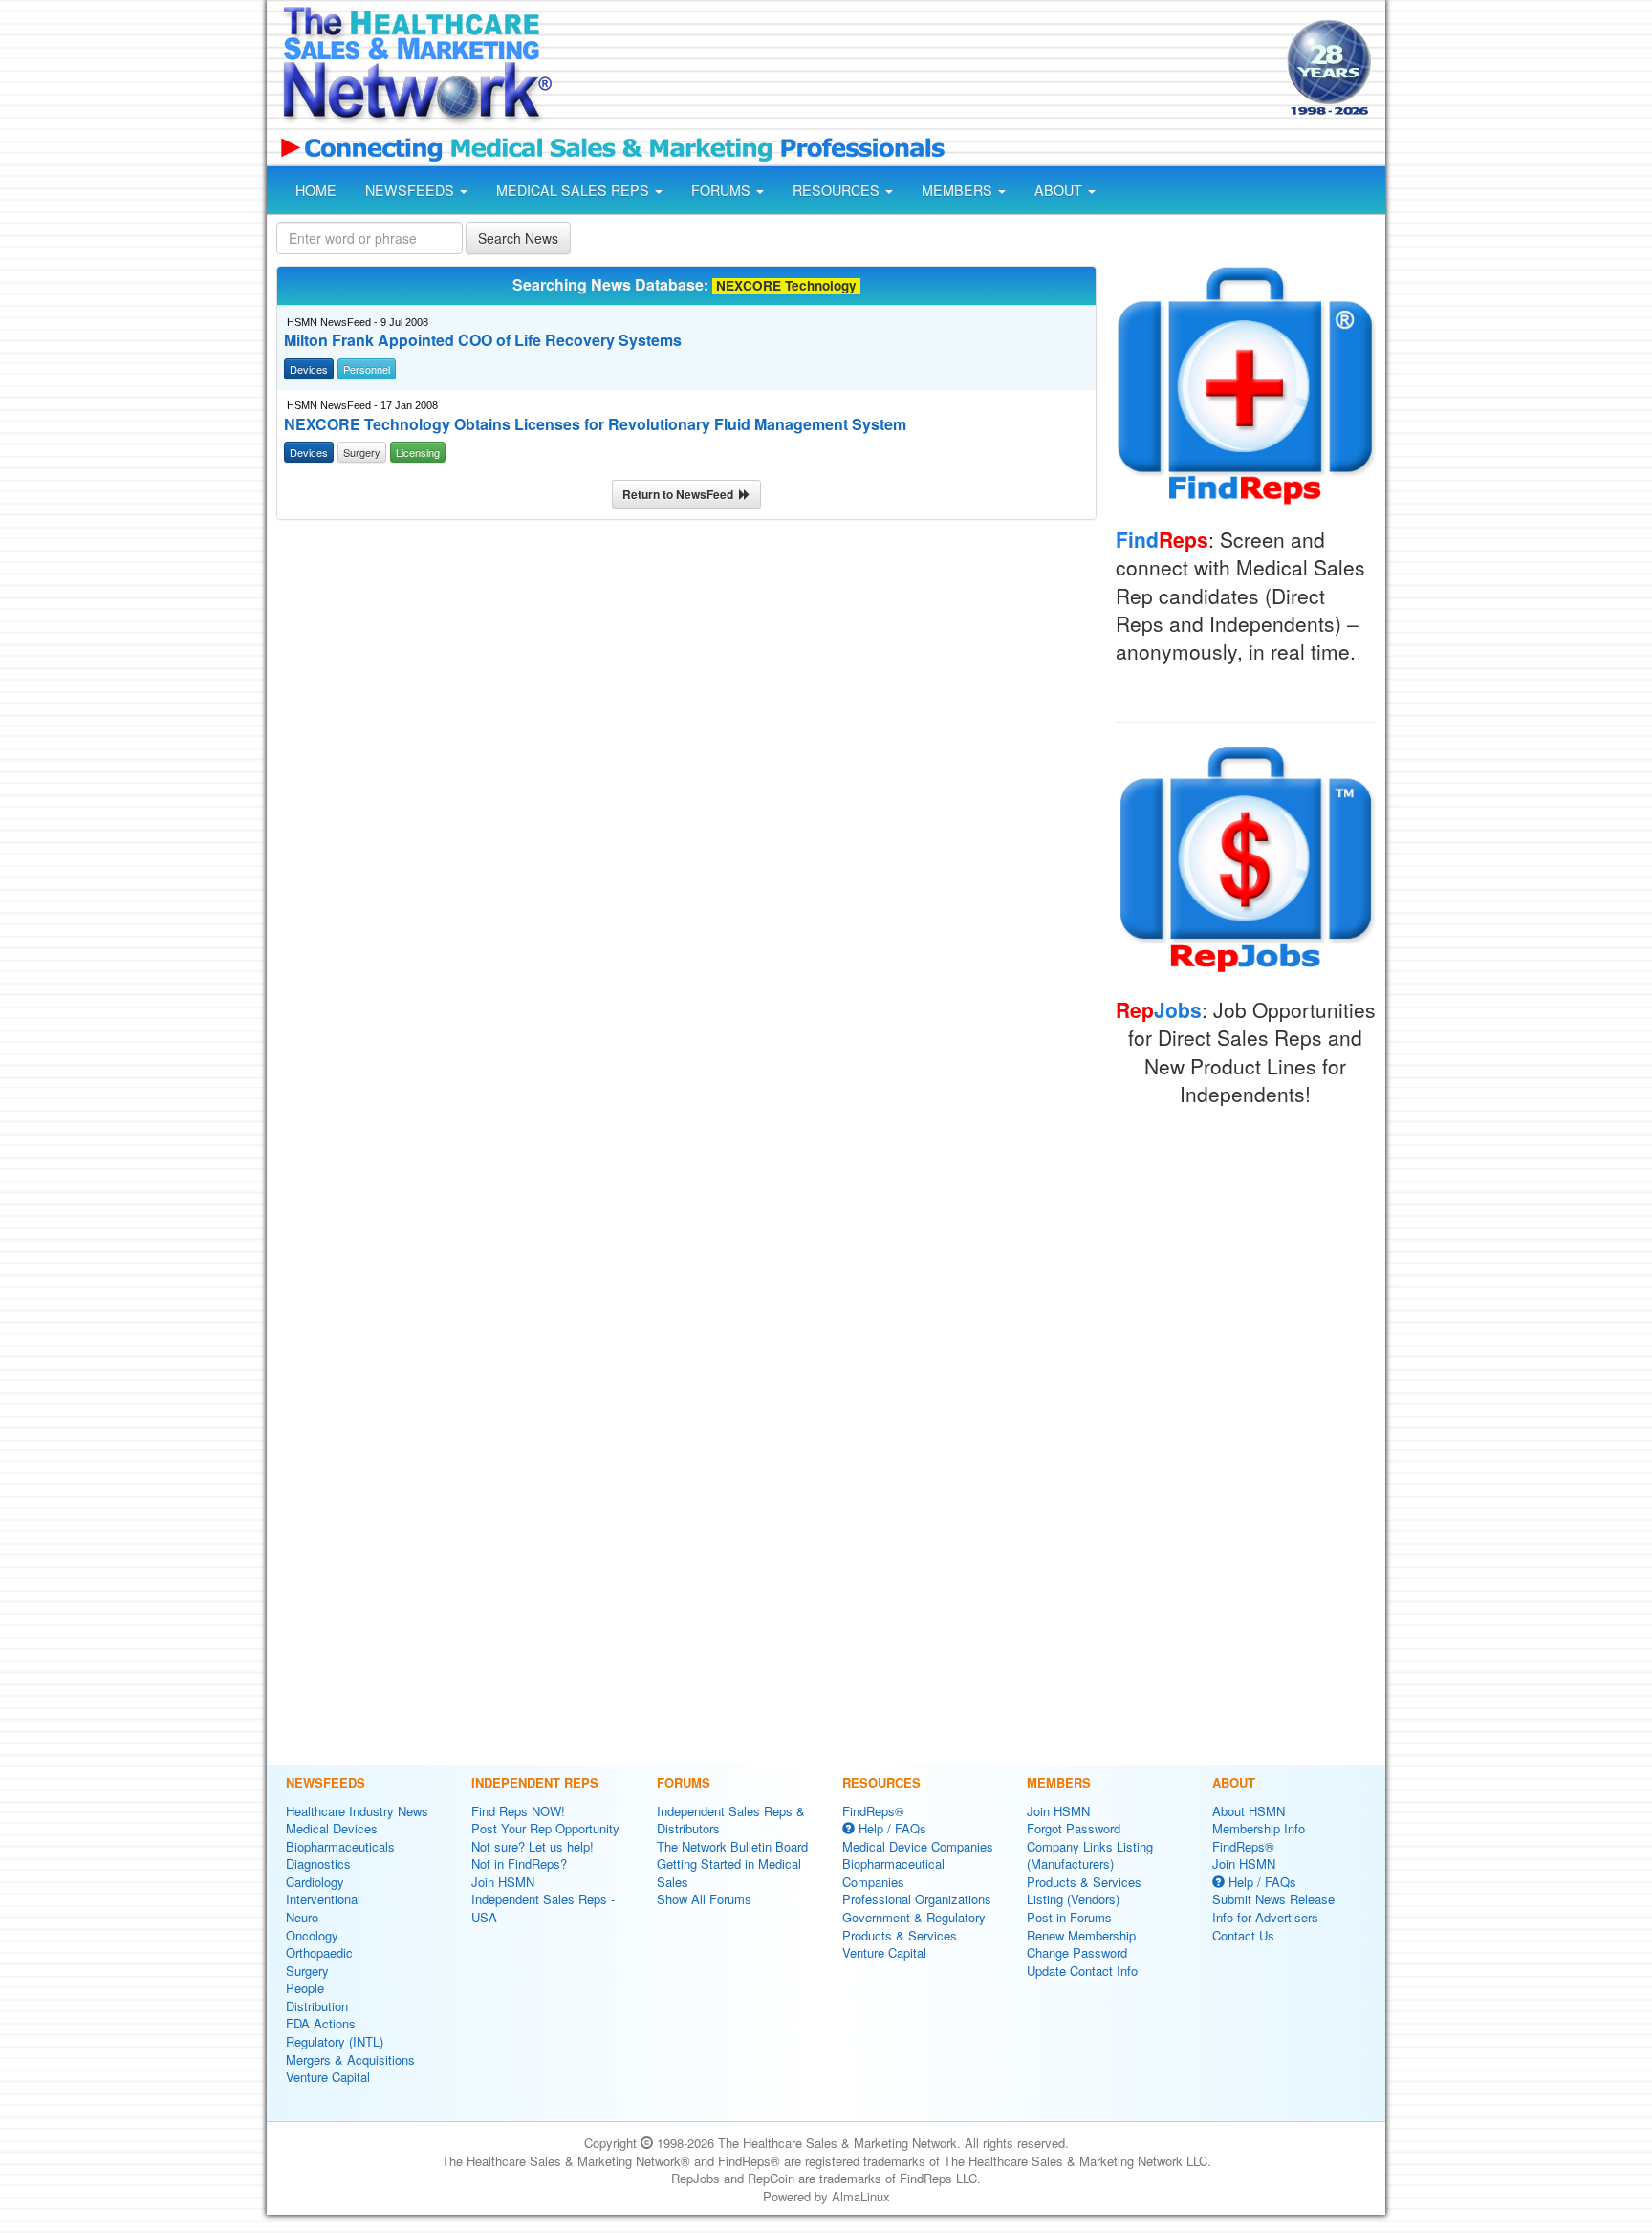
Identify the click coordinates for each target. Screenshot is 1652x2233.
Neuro (302, 1917)
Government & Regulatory (914, 1917)
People (305, 1988)
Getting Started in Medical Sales (729, 1873)
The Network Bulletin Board (732, 1846)
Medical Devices (332, 1828)
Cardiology (315, 1882)
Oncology (312, 1935)
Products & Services (900, 1935)
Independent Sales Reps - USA (543, 1908)
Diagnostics (318, 1864)
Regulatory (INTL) (335, 2041)
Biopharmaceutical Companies (893, 1873)
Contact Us (1243, 1935)
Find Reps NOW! (518, 1811)
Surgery (307, 1971)
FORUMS (723, 190)
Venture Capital (328, 2077)
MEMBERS (959, 190)
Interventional (323, 1899)
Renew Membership (1081, 1935)
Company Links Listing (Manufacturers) (1090, 1855)
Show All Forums (704, 1899)
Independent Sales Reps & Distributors (731, 1820)
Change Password (1077, 1952)
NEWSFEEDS (412, 190)
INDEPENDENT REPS (535, 1782)
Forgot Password (1074, 1828)
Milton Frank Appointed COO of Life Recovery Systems (483, 340)
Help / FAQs (891, 1828)
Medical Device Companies (918, 1846)
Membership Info (1259, 1828)
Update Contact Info (1082, 1971)
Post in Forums (1069, 1917)
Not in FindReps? (519, 1864)
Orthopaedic (319, 1952)
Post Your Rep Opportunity (545, 1828)
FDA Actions (321, 2023)
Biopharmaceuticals (340, 1846)
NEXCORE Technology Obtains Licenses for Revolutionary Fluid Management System (595, 424)
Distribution (317, 2006)
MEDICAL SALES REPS (575, 190)
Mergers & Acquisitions (350, 2060)
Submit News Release (1273, 1899)
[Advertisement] (918, 70)
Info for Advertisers (1265, 1917)
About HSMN (1249, 1811)
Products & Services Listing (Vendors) (1084, 1891)
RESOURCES (838, 190)
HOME (316, 190)
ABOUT (1060, 190)
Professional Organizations (917, 1899)
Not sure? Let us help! (533, 1846)
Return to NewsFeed (681, 494)
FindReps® (873, 1811)
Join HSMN (503, 1882)
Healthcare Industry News (357, 1811)
